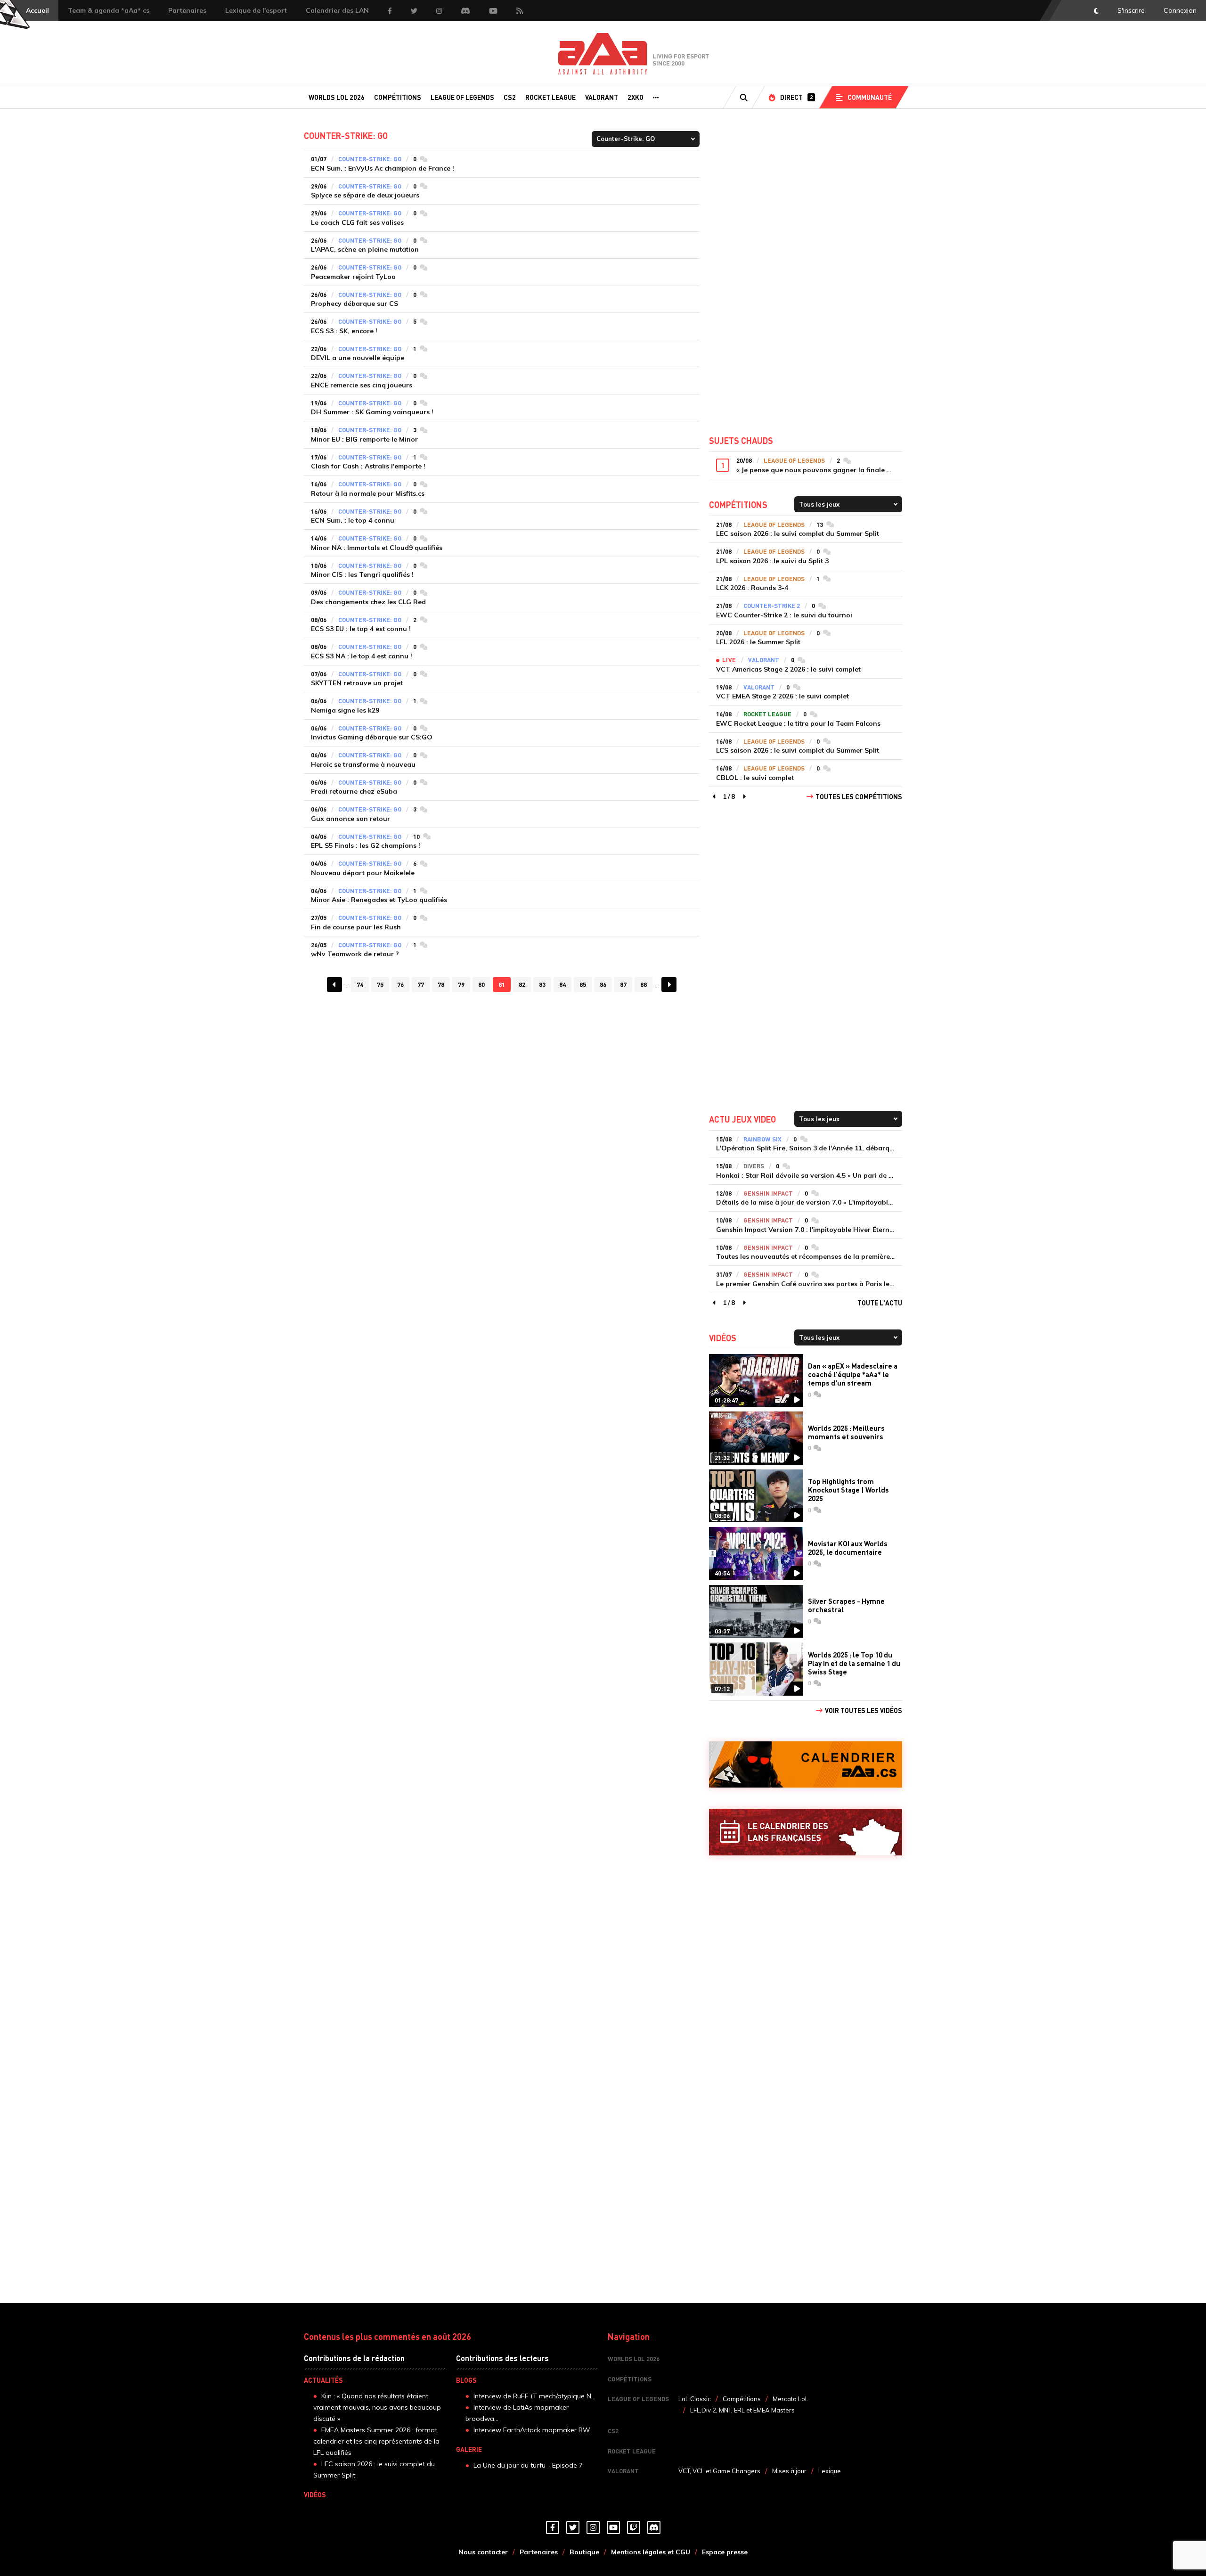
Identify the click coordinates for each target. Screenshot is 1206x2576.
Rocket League (550, 97)
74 (360, 984)
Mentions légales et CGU (651, 2552)
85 (583, 984)
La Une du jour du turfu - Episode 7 (528, 2465)
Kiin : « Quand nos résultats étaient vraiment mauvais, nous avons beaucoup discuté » (377, 2407)
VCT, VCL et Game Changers (719, 2471)
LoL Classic (695, 2399)
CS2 (510, 97)
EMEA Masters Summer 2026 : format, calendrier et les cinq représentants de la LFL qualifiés (376, 2441)
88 (644, 984)
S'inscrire (1131, 10)
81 (502, 984)
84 (562, 984)
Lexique (830, 2471)
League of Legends (462, 97)
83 (542, 984)
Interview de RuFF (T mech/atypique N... (534, 2396)
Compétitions (398, 97)
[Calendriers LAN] (806, 1832)
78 (441, 984)
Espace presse (725, 2552)
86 (603, 984)
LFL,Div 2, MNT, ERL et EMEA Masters (742, 2410)
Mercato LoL (790, 2399)
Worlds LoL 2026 (337, 97)
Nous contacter (483, 2552)
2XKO (636, 97)
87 (623, 984)
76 (400, 984)
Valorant (602, 97)
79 (461, 984)
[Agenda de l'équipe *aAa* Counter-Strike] (806, 1765)
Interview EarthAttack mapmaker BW (532, 2430)
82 (522, 984)
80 (481, 984)
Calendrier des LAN (337, 10)
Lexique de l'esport (256, 10)
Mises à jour (789, 2471)
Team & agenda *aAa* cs (109, 10)
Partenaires (187, 10)
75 (380, 984)
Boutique (584, 2552)
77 (421, 984)
